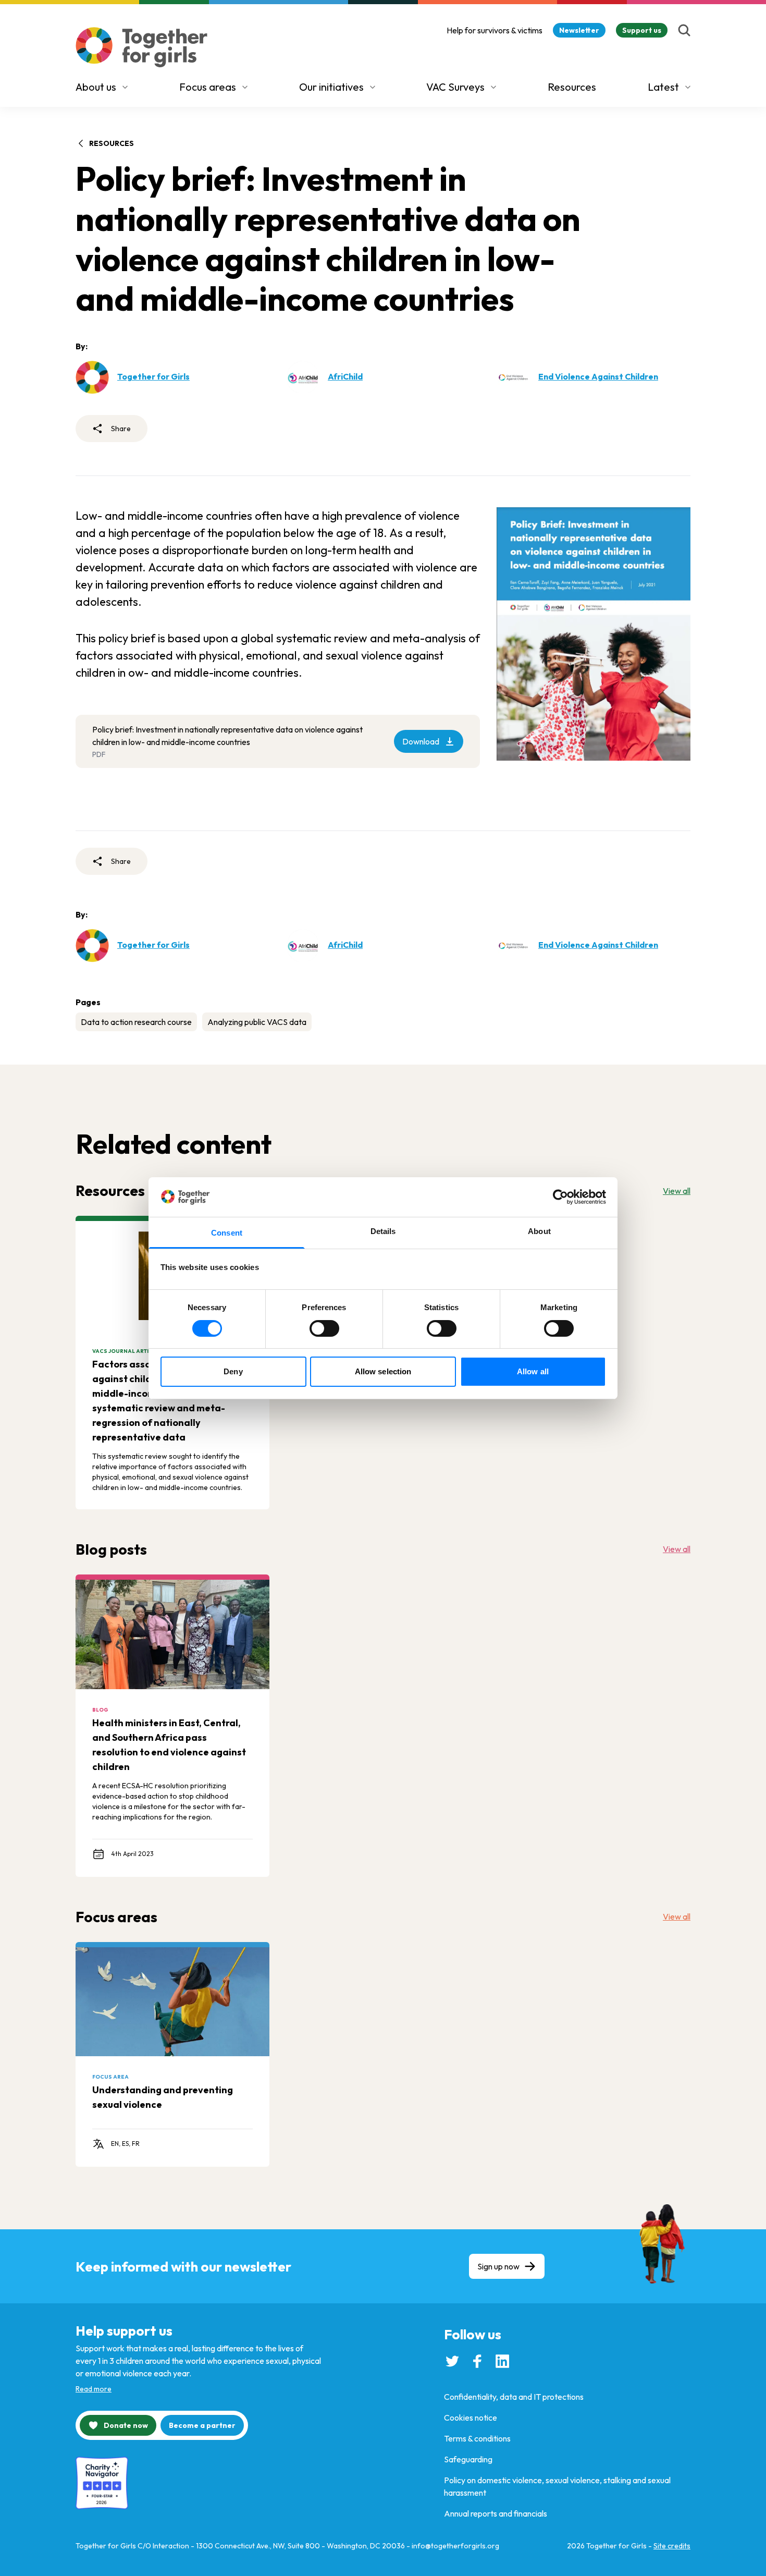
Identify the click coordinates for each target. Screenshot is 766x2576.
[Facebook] (477, 2361)
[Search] (684, 30)
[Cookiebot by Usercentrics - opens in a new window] (560, 1197)
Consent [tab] (227, 1233)
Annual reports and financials (496, 2513)
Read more (94, 2389)
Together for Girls (153, 376)
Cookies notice (471, 2418)
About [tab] (539, 1231)
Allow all (533, 1371)
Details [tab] (383, 1231)
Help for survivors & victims (495, 30)
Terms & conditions (477, 2438)
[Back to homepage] (142, 47)
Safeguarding (468, 2459)
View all (677, 1191)
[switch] (324, 1328)
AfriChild (345, 376)
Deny (233, 1371)
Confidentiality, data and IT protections (514, 2397)
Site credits (672, 2546)
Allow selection (383, 1371)
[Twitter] (452, 2361)
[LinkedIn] (502, 2361)
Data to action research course (136, 1022)
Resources (572, 87)
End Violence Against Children (598, 376)
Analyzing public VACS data (257, 1022)
